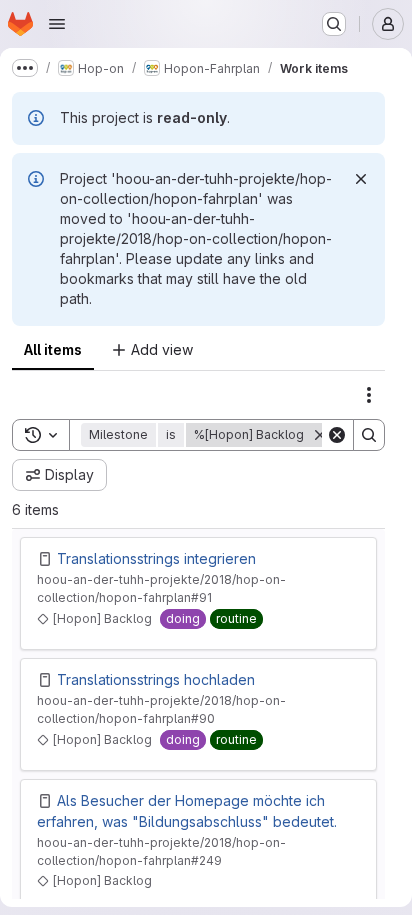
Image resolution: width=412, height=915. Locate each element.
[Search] (369, 435)
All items (53, 349)
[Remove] (320, 435)
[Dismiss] (361, 179)
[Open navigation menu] (57, 24)
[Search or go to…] (334, 24)
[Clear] (337, 435)
